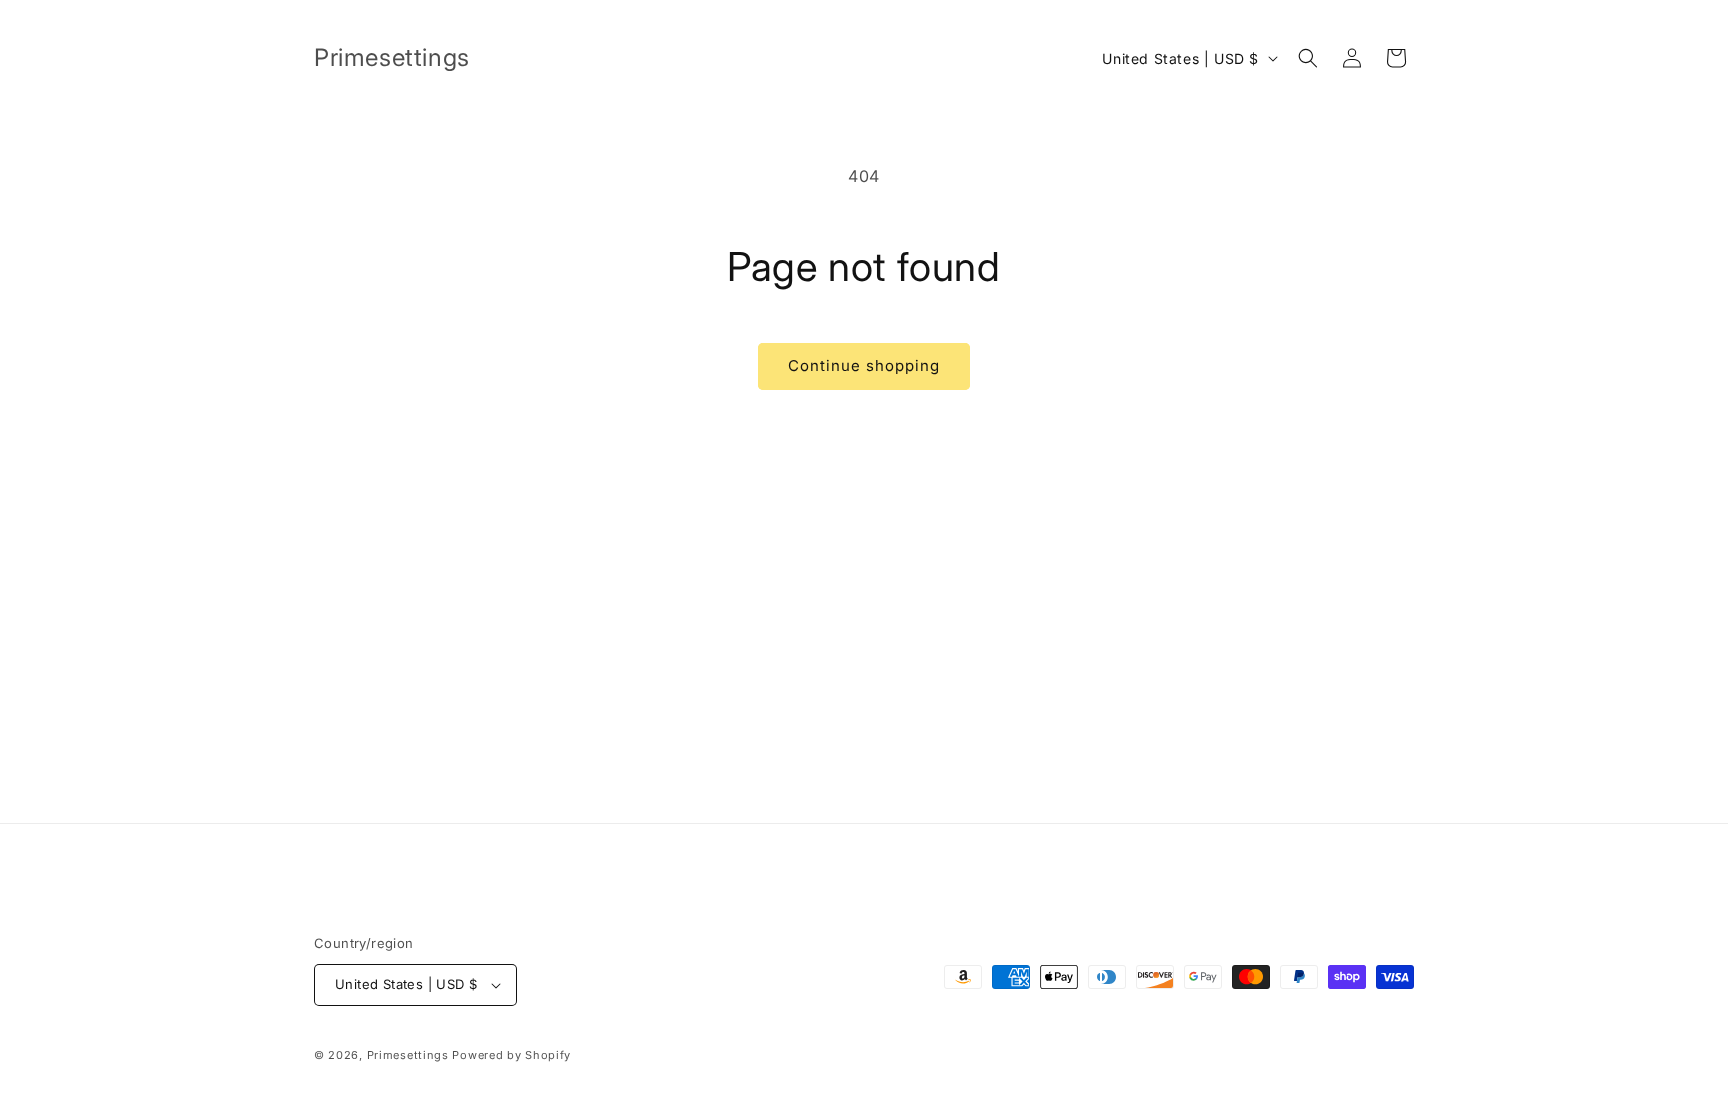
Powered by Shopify (511, 1055)
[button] (1308, 58)
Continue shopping (864, 365)
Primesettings (408, 1055)
